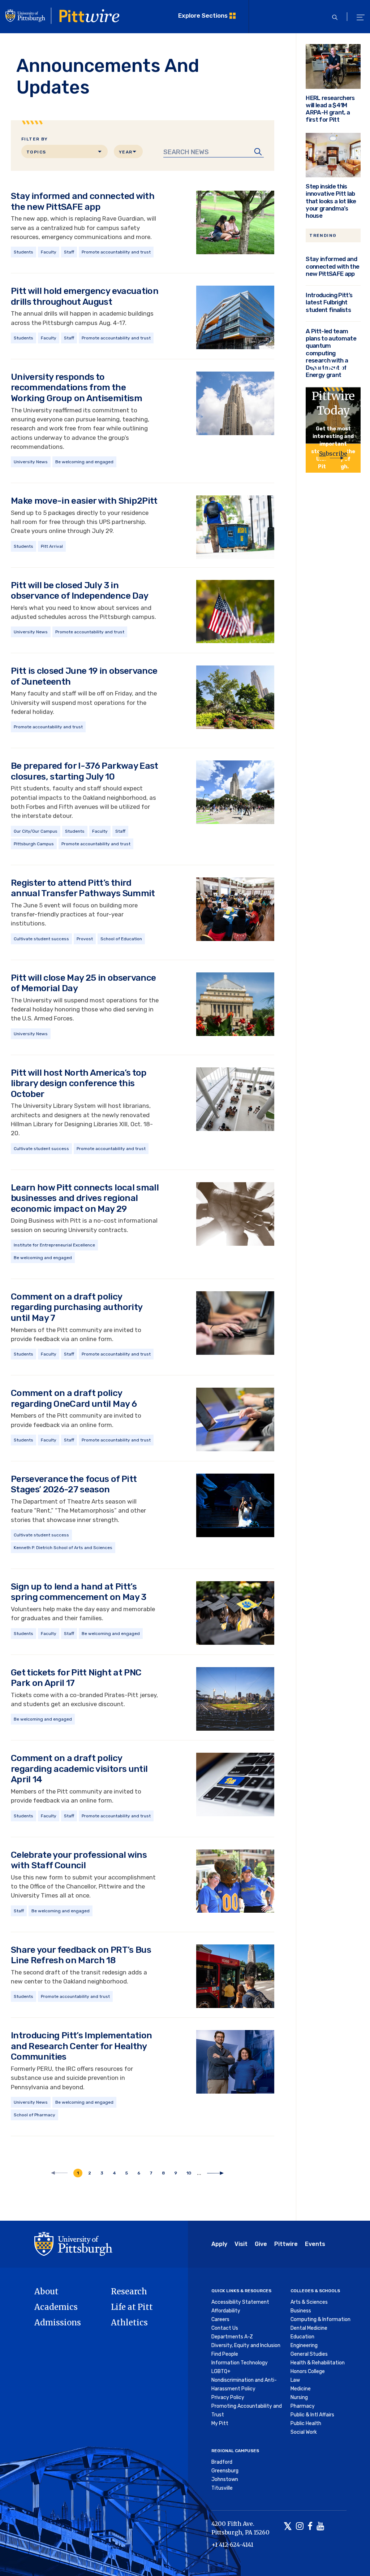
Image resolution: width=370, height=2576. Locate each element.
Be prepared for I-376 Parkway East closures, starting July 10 (85, 771)
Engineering (304, 2345)
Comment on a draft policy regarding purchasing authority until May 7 (76, 1307)
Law (295, 2380)
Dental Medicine (309, 2328)
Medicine (301, 2389)
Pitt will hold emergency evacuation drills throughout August (85, 296)
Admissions (58, 2323)
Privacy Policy (228, 2397)
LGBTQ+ (221, 2371)
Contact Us (225, 2328)
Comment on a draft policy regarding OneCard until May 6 (74, 1398)
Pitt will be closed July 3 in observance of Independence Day (79, 591)
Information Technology (240, 2363)
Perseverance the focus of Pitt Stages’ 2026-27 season (74, 1484)
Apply (219, 2244)
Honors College (308, 2371)
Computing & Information (320, 2319)
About (46, 2291)
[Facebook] (310, 2527)
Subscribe (333, 454)
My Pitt (220, 2423)
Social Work (304, 2432)
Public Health (306, 2423)
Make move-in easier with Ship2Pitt (84, 501)
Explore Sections (203, 16)
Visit (241, 2244)
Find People (225, 2354)
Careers (220, 2319)
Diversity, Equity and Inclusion (246, 2345)
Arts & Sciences (309, 2302)
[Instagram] (300, 2527)
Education (302, 2337)
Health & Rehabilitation (318, 2363)
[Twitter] (288, 2527)
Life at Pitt (132, 2307)
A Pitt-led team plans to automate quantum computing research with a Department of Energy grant (331, 353)
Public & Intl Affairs (312, 2415)
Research (129, 2291)
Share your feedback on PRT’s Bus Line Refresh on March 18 (81, 1955)
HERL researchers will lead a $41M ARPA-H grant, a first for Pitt (330, 109)
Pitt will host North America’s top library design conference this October (79, 1083)
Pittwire (286, 2244)
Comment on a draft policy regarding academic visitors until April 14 (79, 1769)
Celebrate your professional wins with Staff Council (79, 1860)
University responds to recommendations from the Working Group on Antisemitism (76, 387)
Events (315, 2244)
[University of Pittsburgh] (73, 2243)
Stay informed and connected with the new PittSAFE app (83, 201)
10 (191, 2173)
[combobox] (64, 151)
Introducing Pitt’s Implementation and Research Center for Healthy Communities (81, 2046)
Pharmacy (303, 2406)
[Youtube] (320, 2527)
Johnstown (225, 2479)
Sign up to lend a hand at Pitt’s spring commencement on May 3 (79, 1592)
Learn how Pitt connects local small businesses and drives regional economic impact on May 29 (85, 1198)
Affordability (226, 2311)
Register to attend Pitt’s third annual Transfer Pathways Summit (83, 888)
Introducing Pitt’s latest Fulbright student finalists (329, 302)
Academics (56, 2307)
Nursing (299, 2397)
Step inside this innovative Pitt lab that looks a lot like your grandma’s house (331, 201)
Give (261, 2244)
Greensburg (225, 2471)
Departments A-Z (232, 2337)
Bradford (222, 2462)
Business (301, 2311)
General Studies (309, 2354)
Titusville (222, 2488)
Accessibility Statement (240, 2302)
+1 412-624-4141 (232, 2545)
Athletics (129, 2323)
